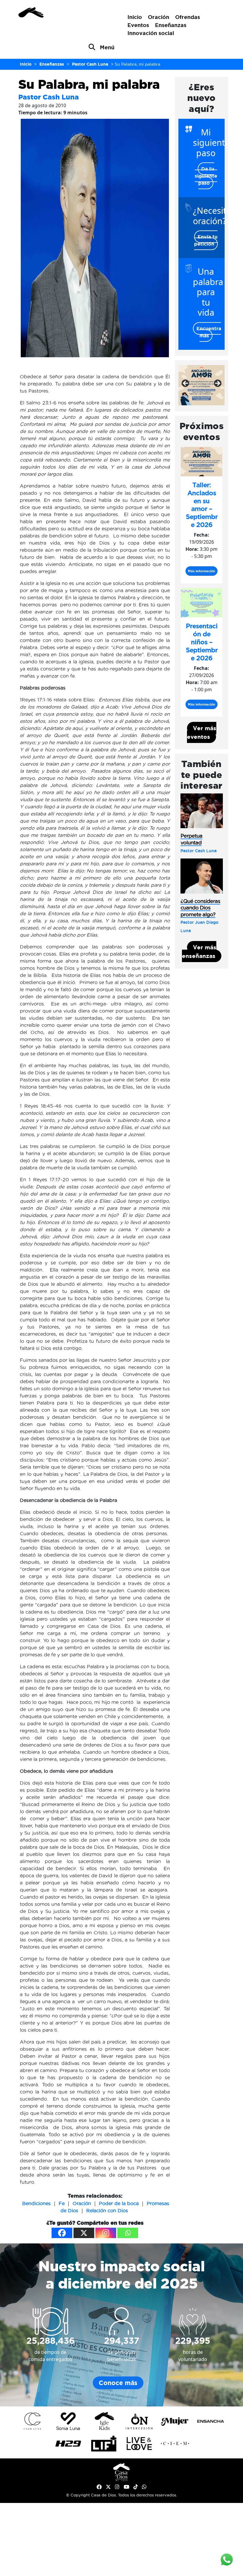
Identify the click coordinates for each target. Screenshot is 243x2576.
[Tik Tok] (136, 2487)
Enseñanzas (171, 25)
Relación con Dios (107, 2210)
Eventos (138, 25)
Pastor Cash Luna (49, 97)
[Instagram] (106, 2233)
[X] (84, 2233)
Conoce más (118, 2383)
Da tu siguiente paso (206, 176)
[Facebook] (62, 2233)
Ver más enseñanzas (199, 952)
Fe (62, 2203)
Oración (159, 17)
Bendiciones (36, 2203)
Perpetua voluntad (191, 839)
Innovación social (151, 33)
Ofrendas (188, 17)
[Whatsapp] (128, 2233)
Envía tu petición (206, 240)
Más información (202, 571)
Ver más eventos (202, 732)
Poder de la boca (119, 2203)
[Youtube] (126, 2487)
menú (107, 47)
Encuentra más (209, 332)
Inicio (135, 17)
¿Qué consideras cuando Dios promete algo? (200, 908)
